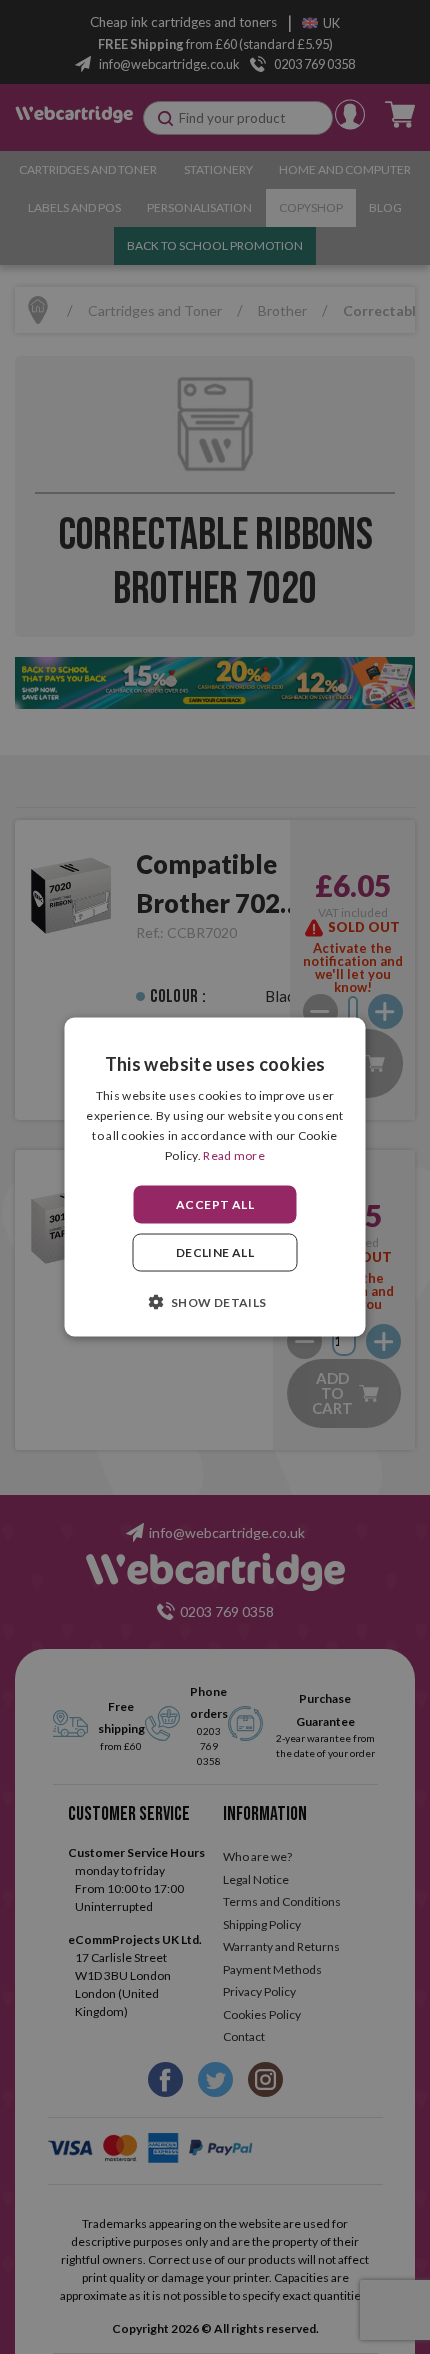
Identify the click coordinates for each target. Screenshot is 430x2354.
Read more (234, 1154)
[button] (214, 1301)
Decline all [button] (215, 1251)
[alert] (215, 1177)
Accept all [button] (215, 1203)
